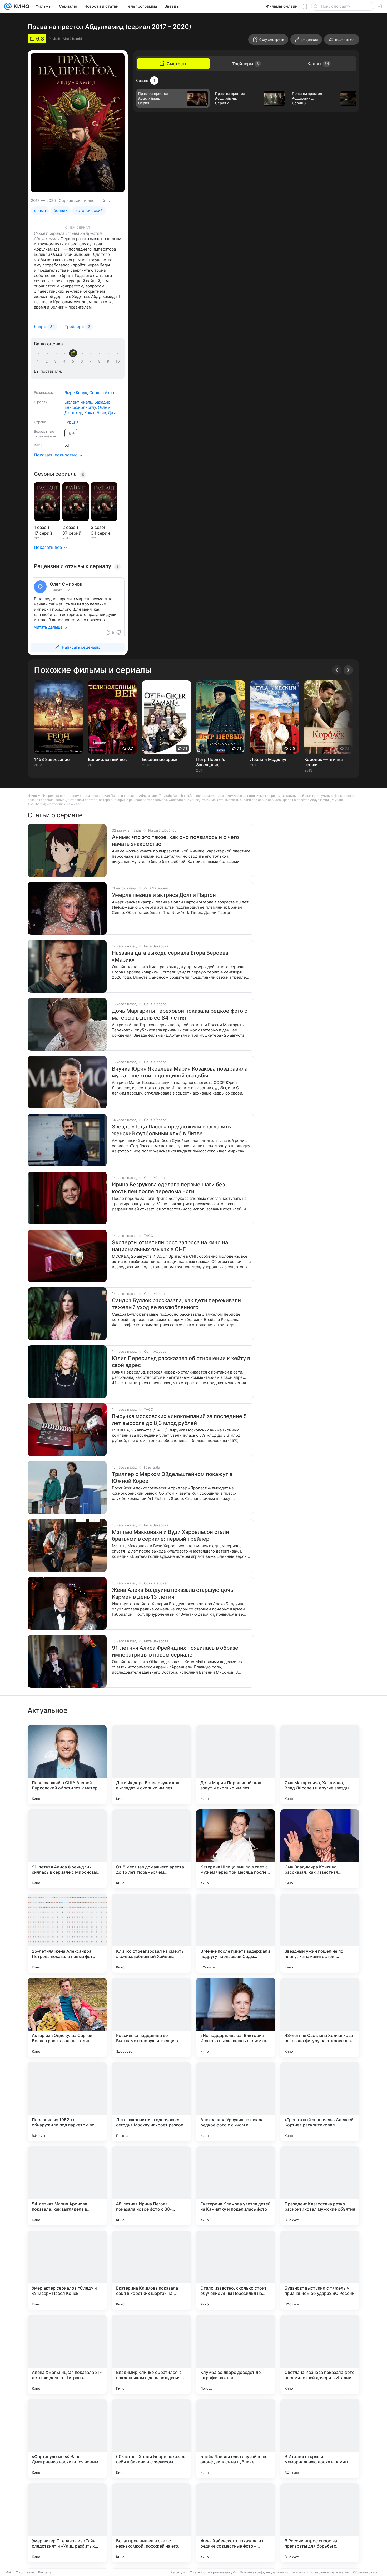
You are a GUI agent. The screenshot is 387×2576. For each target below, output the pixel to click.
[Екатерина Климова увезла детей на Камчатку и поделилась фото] (236, 2186)
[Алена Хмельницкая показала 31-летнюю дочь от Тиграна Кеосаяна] (67, 2354)
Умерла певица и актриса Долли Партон (164, 895)
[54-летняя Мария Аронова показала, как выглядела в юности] (67, 2186)
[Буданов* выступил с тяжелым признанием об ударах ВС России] (320, 2270)
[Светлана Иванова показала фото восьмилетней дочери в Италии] (320, 2354)
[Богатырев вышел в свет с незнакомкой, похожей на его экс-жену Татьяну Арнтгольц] (151, 2523)
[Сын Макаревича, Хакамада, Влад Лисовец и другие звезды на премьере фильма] (320, 1765)
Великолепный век (107, 759)
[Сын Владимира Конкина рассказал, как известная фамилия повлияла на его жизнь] (320, 1849)
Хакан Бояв (95, 413)
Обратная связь (365, 2572)
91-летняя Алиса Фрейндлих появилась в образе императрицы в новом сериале (175, 1651)
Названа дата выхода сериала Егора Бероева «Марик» (170, 956)
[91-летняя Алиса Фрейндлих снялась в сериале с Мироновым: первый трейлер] (67, 1849)
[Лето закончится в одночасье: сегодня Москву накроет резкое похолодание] (151, 2102)
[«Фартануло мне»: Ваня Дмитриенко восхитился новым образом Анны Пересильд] (67, 2439)
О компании (25, 2572)
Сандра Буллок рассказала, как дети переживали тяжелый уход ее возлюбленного (176, 1304)
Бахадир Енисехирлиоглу (87, 405)
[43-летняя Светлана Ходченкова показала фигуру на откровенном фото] (320, 2017)
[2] (48, 361)
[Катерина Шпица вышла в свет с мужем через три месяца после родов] (236, 1849)
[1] (39, 361)
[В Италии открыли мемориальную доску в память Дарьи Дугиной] (320, 2439)
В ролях (41, 402)
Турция (71, 422)
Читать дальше (48, 627)
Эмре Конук (76, 393)
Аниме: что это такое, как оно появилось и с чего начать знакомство (175, 841)
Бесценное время (160, 759)
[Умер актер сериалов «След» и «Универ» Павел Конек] (67, 2270)
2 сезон (70, 527)
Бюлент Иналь (78, 402)
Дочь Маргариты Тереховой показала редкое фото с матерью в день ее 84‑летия (180, 1014)
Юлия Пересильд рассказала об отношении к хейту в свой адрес (181, 1362)
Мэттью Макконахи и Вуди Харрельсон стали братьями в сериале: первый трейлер (170, 1535)
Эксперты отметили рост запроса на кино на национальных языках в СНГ (170, 1246)
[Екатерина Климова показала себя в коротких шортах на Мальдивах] (151, 2270)
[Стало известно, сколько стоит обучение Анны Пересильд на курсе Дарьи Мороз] (236, 2270)
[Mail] (8, 6)
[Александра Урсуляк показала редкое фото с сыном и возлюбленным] (236, 2102)
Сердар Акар (102, 393)
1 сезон (41, 527)
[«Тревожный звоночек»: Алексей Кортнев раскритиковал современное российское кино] (320, 2102)
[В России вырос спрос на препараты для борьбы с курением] (320, 2523)
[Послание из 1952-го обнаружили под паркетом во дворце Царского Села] (67, 2102)
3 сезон (99, 527)
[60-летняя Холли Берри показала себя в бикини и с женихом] (151, 2439)
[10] (118, 361)
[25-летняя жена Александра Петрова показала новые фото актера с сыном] (67, 1933)
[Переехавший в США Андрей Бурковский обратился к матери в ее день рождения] (67, 1765)
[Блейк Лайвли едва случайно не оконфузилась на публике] (236, 2439)
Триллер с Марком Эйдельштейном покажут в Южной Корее (172, 1478)
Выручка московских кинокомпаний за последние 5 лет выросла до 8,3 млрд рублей (179, 1420)
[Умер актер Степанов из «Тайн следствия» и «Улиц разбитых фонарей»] (67, 2523)
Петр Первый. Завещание (211, 762)
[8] (100, 361)
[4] (65, 361)
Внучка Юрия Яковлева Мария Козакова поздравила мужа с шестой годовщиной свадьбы (180, 1072)
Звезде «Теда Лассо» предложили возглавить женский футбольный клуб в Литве (171, 1130)
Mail (8, 2572)
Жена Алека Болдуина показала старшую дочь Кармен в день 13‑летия (173, 1593)
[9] (109, 361)
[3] (56, 361)
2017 (35, 200)
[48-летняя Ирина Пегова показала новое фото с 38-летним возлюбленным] (151, 2186)
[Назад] (337, 670)
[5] (74, 361)
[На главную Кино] (20, 6)
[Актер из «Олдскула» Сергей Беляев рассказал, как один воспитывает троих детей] (67, 2017)
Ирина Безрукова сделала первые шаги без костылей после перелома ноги (168, 1188)
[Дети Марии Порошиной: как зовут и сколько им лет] (236, 1765)
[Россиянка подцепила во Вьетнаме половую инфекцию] (151, 2017)
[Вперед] (348, 670)
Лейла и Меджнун (269, 759)
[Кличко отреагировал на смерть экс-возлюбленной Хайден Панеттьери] (151, 1933)
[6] (83, 361)
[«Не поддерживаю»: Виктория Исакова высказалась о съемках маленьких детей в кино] (236, 2017)
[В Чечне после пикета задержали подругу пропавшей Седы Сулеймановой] (236, 1933)
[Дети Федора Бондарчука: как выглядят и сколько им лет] (151, 1765)
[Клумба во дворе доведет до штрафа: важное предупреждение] (236, 2354)
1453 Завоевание (52, 759)
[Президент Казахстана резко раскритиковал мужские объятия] (320, 2186)
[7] (91, 361)
